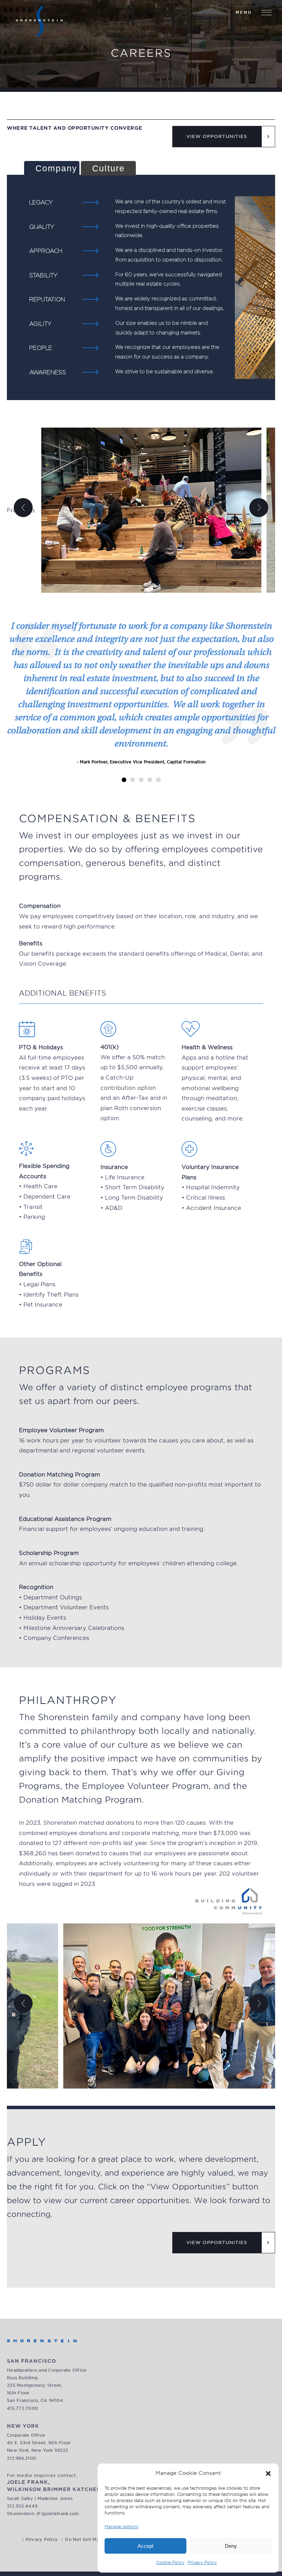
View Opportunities (217, 136)
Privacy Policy (202, 2562)
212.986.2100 (21, 2458)
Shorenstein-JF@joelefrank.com (43, 2514)
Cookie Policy (170, 2562)
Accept (145, 2546)
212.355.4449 (22, 2506)
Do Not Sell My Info (87, 2539)
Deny (231, 2546)
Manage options (121, 2527)
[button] (268, 2473)
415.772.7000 (22, 2408)
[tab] (52, 168)
